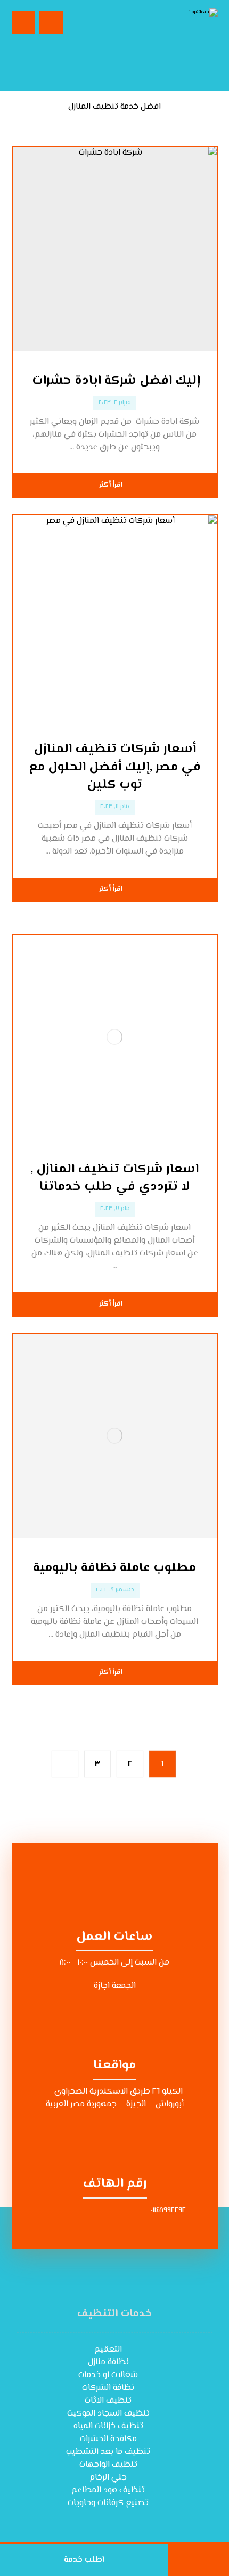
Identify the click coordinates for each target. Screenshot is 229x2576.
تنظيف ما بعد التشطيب (108, 2452)
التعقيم (108, 2350)
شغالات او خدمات (108, 2375)
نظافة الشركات (108, 2388)
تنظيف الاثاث (108, 2401)
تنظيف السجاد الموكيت (108, 2414)
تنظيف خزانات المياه (108, 2426)
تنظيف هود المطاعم (108, 2490)
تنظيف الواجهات (108, 2465)
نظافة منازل (108, 2362)
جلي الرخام (108, 2478)
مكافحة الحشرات (108, 2439)
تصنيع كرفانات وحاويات (108, 2503)
